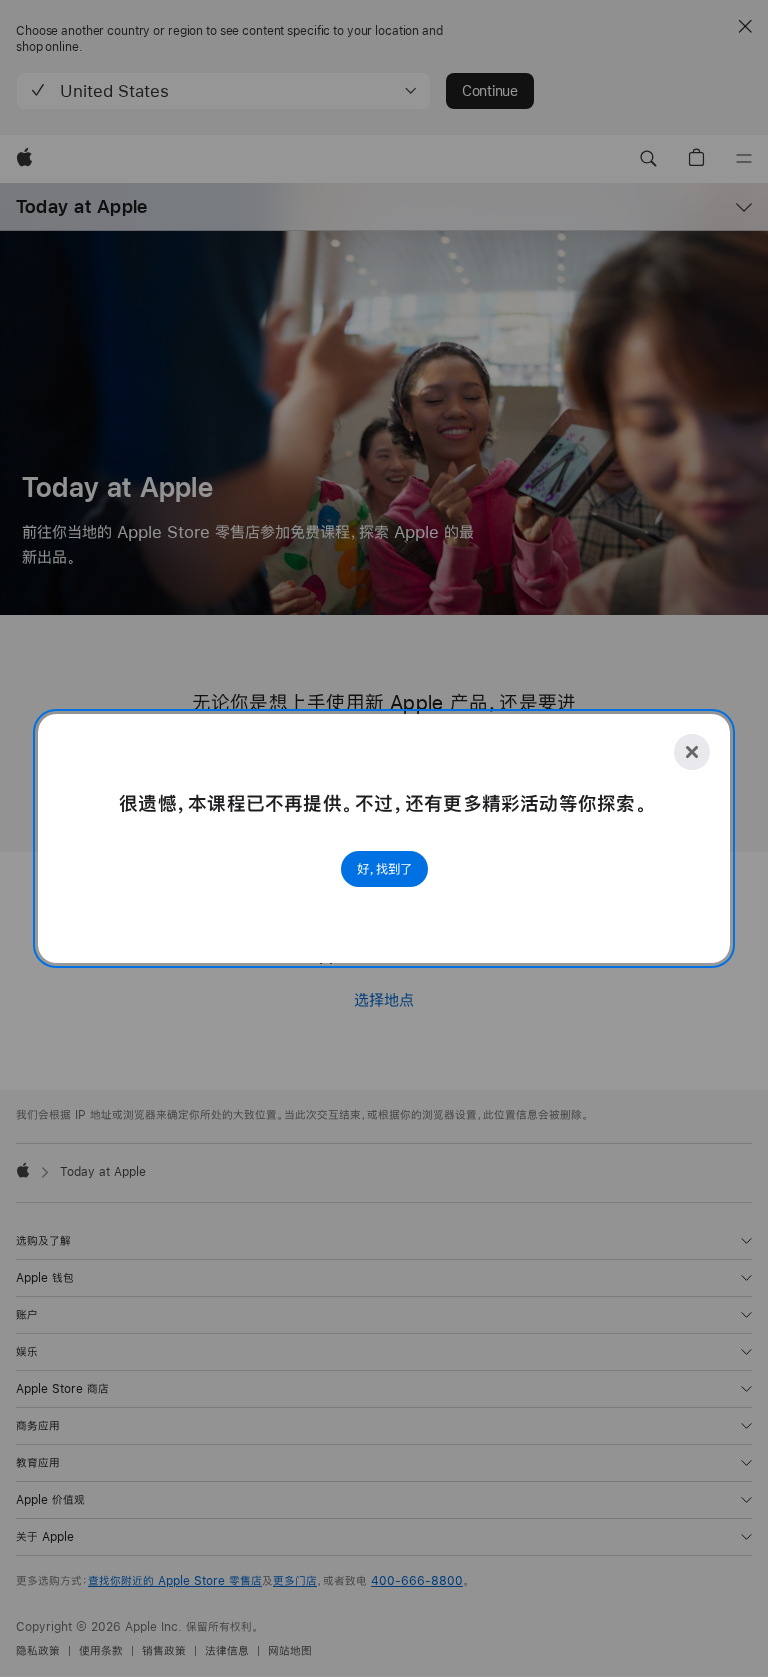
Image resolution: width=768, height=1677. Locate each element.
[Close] (692, 752)
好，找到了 (384, 869)
